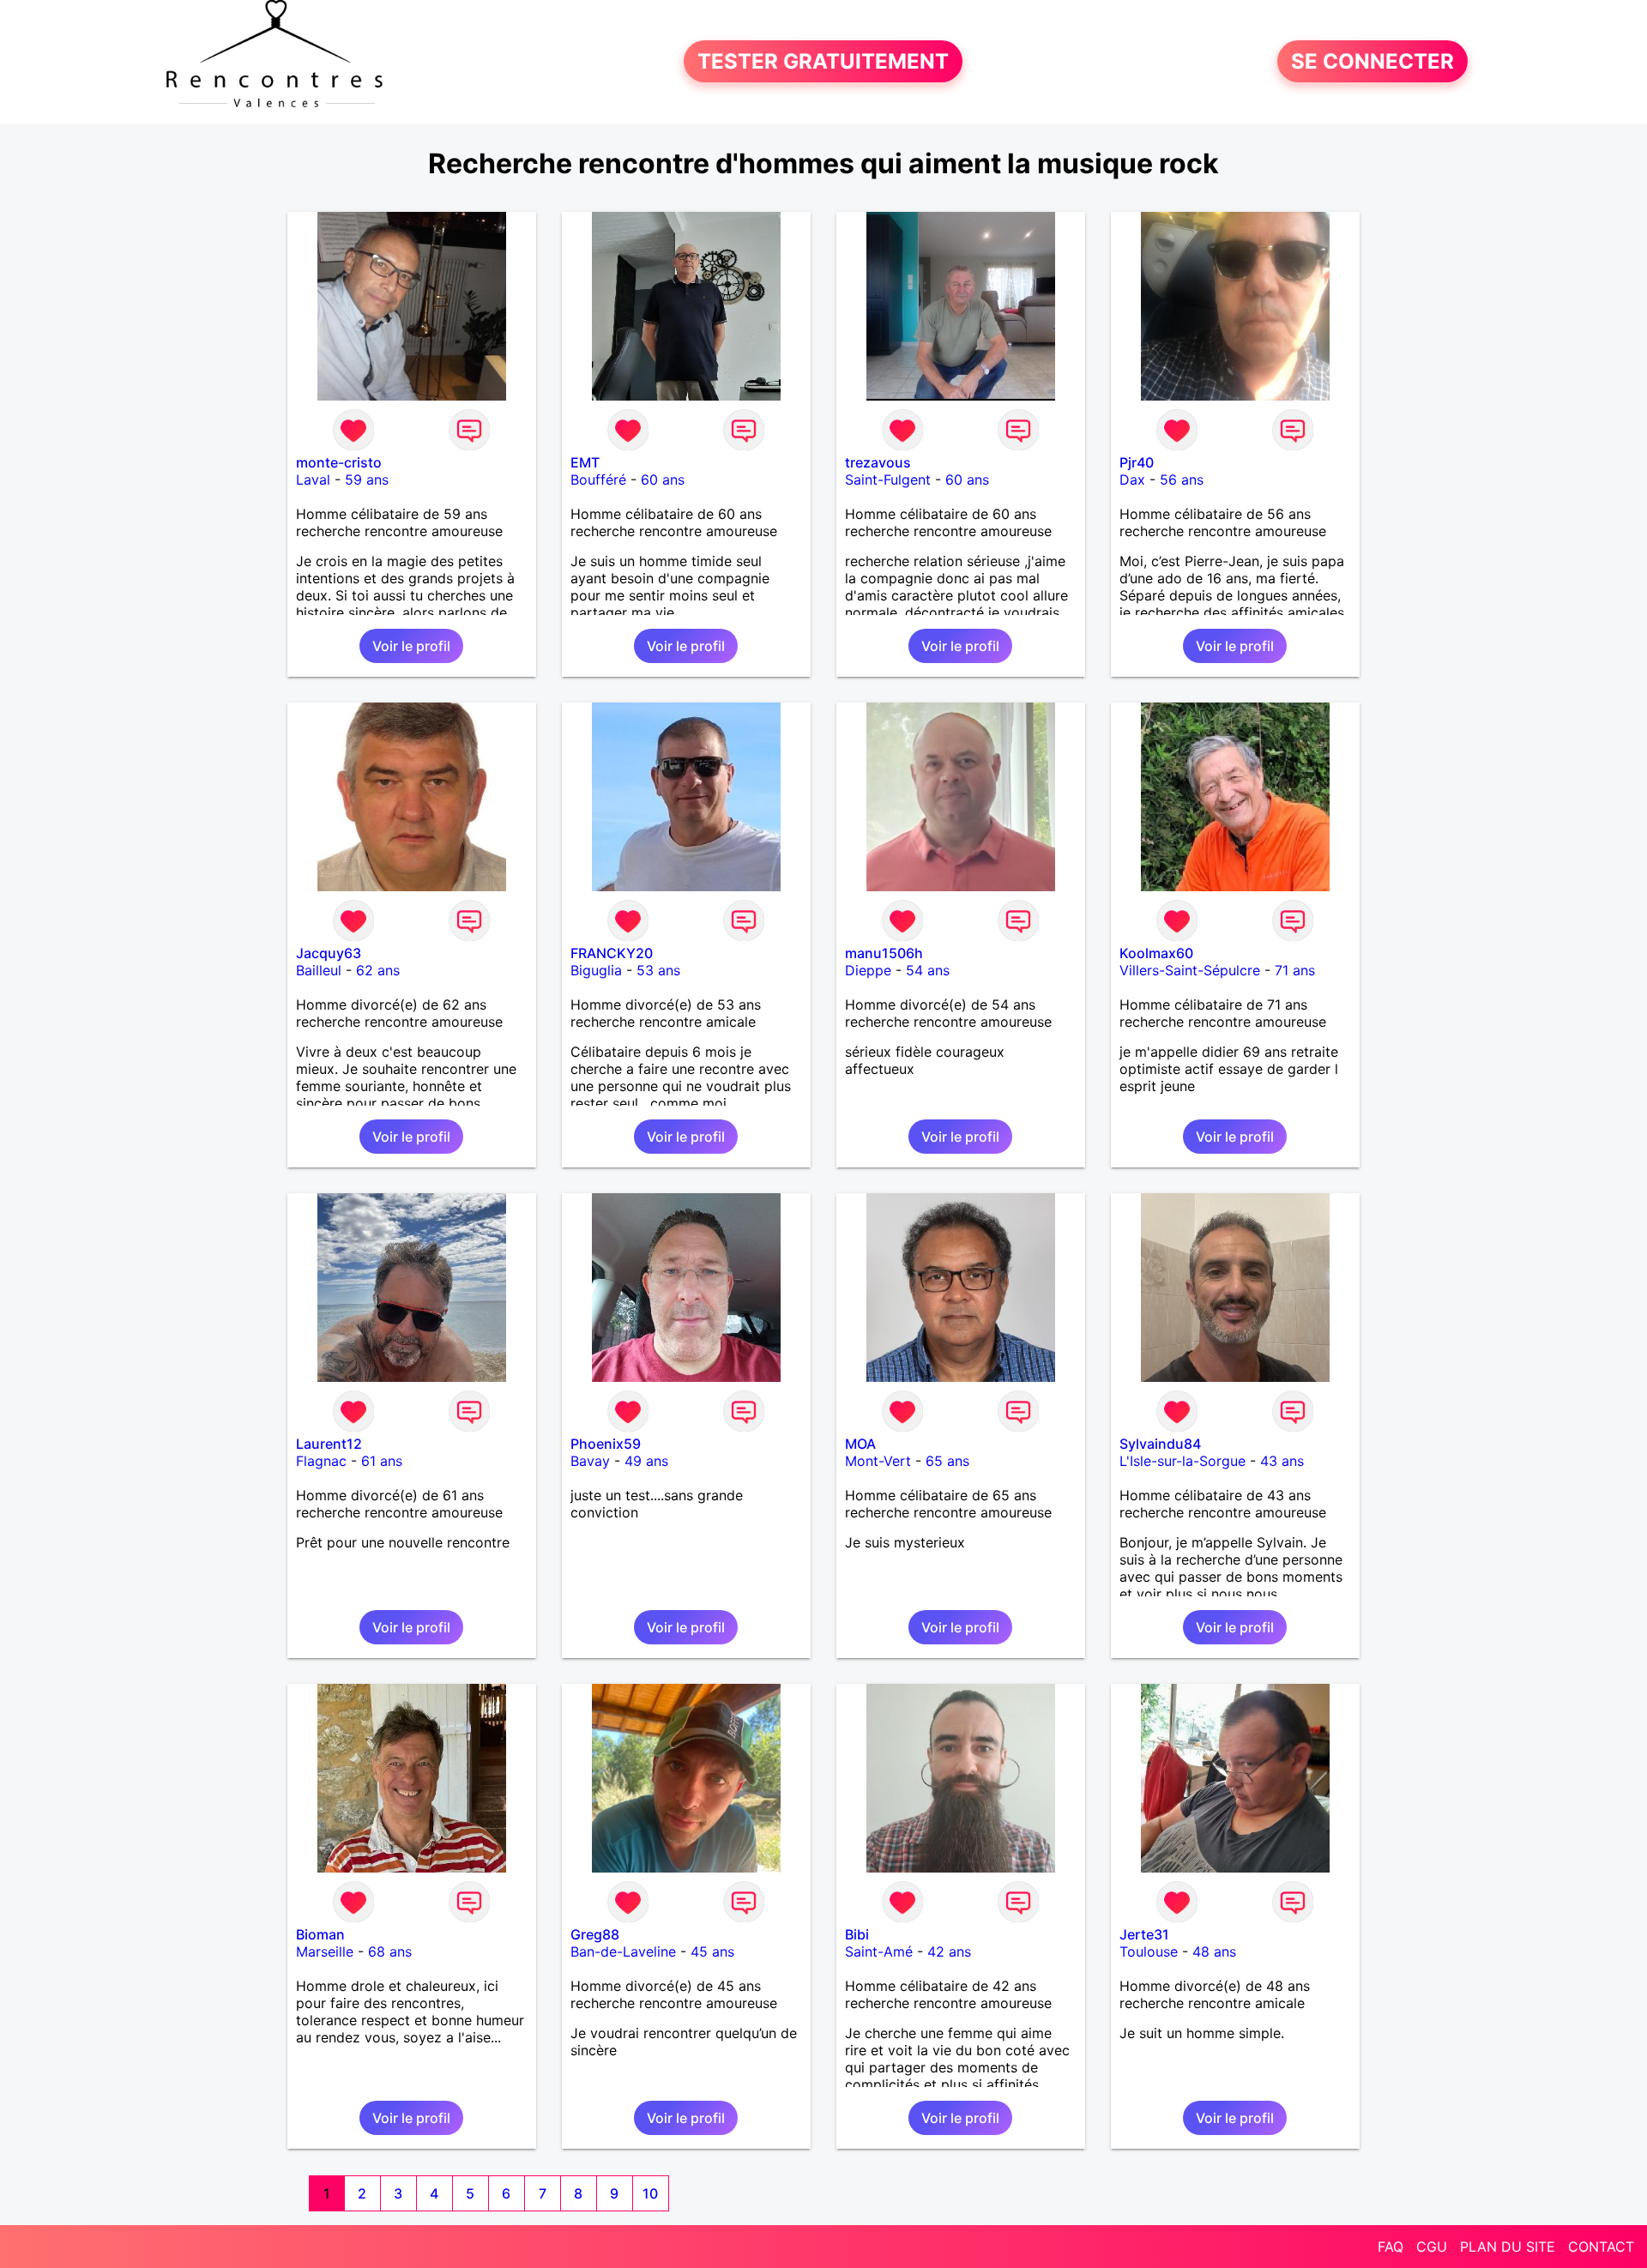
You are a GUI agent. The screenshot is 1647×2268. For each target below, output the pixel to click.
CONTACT (1601, 2247)
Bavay (590, 1461)
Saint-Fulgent (888, 480)
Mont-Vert (878, 1461)
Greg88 (595, 1934)
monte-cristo (339, 462)
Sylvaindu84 (1160, 1444)
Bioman (320, 1934)
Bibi (857, 1934)
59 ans (367, 480)
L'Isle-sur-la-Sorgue (1182, 1461)
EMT (585, 462)
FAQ (1391, 2247)
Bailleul (319, 970)
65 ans (947, 1461)
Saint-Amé (879, 1951)
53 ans (658, 970)
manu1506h (884, 953)
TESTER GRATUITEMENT (823, 61)
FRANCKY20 (612, 953)
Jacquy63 (329, 953)
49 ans (646, 1461)
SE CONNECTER (1372, 61)
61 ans (382, 1461)
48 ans (1214, 1951)
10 (650, 2193)
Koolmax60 (1156, 953)
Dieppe (868, 970)
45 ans (712, 1951)
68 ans (390, 1951)
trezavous (878, 462)
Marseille (325, 1951)
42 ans (949, 1951)
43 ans (1282, 1461)
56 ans (1182, 480)
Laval (313, 480)
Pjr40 (1137, 462)
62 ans (378, 970)
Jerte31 (1144, 1934)
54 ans (928, 970)
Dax (1132, 480)
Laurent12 (329, 1444)
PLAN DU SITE (1508, 2247)
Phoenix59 (606, 1444)
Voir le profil (411, 646)
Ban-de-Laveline (623, 1951)
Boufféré (598, 480)
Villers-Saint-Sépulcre (1190, 970)
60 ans (663, 480)
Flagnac (321, 1461)
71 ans (1295, 970)
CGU (1432, 2247)
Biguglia (596, 970)
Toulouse (1149, 1951)
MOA (860, 1444)
